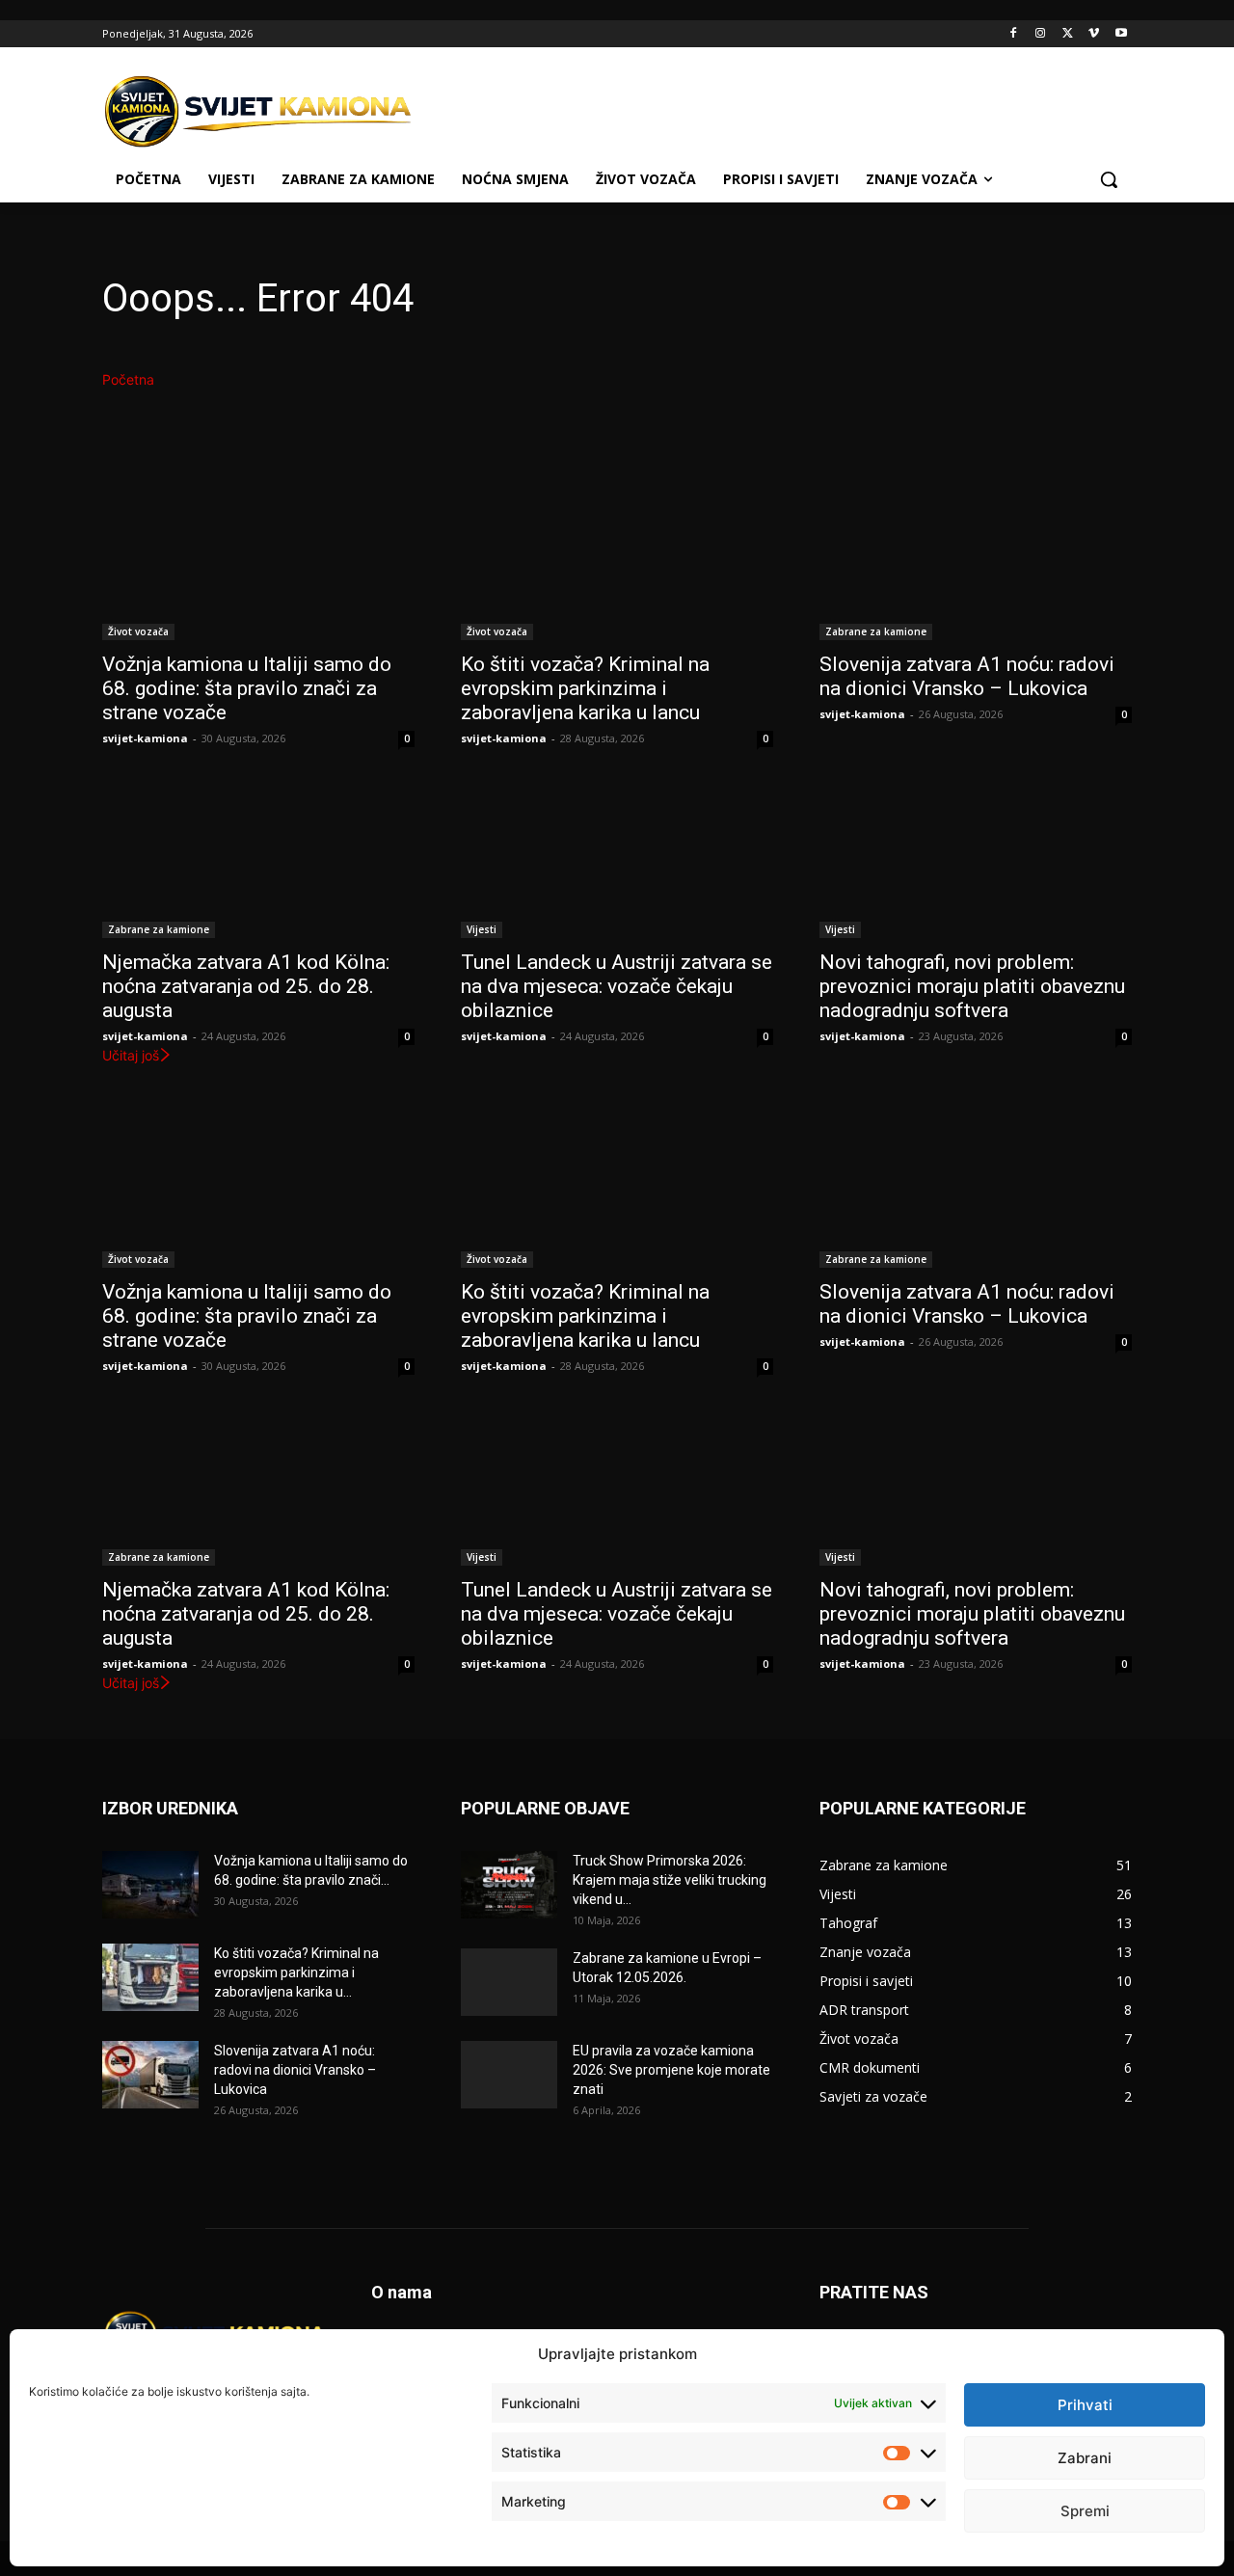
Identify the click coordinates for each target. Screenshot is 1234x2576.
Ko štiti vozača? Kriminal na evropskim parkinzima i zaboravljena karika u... (296, 1972)
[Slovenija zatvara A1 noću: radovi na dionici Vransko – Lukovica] (976, 562)
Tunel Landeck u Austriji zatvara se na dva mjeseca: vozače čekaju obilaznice (617, 986)
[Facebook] (1014, 34)
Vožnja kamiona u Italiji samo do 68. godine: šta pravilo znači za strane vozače (247, 688)
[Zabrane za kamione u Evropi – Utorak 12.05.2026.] (509, 1982)
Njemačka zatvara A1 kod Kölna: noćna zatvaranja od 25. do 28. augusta (246, 986)
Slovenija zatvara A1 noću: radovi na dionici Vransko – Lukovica (967, 676)
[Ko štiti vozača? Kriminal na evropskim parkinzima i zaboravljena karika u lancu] (617, 562)
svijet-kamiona (145, 738)
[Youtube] (1121, 34)
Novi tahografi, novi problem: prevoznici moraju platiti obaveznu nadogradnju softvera (972, 986)
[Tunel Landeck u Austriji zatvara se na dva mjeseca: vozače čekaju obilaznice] (617, 860)
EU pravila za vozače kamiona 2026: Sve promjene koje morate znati (671, 2070)
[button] (1109, 179)
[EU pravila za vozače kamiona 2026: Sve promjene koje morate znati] (509, 2075)
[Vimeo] (1094, 34)
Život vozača (138, 631)
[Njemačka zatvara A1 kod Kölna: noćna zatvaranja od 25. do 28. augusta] (258, 860)
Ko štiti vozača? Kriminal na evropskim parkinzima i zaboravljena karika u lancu (585, 688)
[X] (1068, 34)
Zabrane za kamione (876, 631)
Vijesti (482, 929)
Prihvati (1085, 2405)
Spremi (1085, 2511)
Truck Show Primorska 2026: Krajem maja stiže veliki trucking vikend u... (670, 1880)
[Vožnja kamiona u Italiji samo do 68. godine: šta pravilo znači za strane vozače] (258, 562)
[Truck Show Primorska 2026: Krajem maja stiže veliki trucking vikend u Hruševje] (509, 1885)
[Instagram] (1041, 34)
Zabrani (1085, 2458)
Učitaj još (131, 1055)
